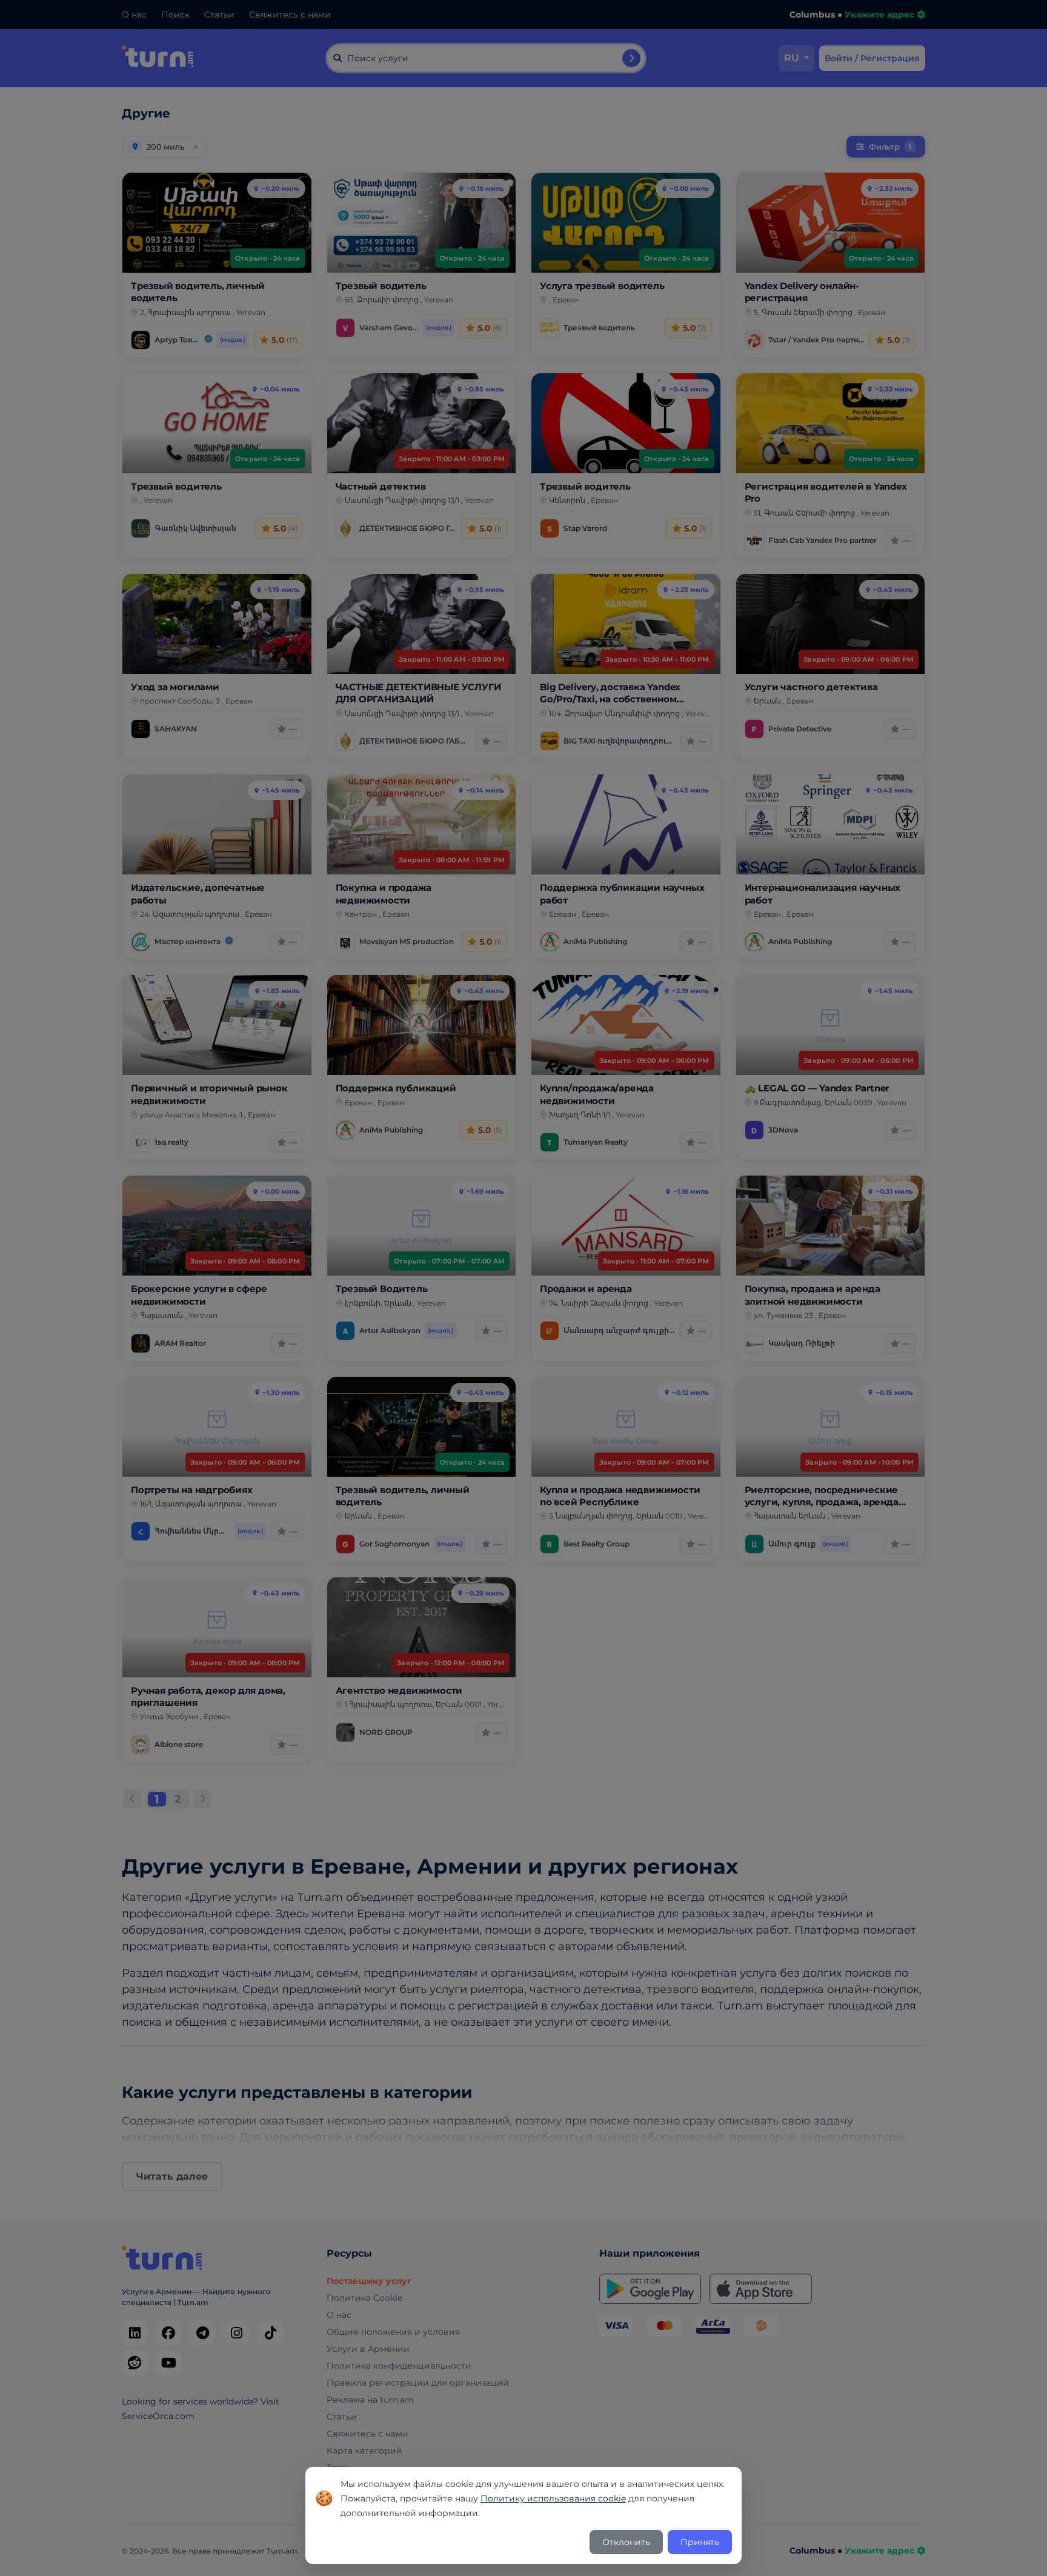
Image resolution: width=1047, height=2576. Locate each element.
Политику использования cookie (553, 2498)
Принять (700, 2542)
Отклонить (626, 2542)
